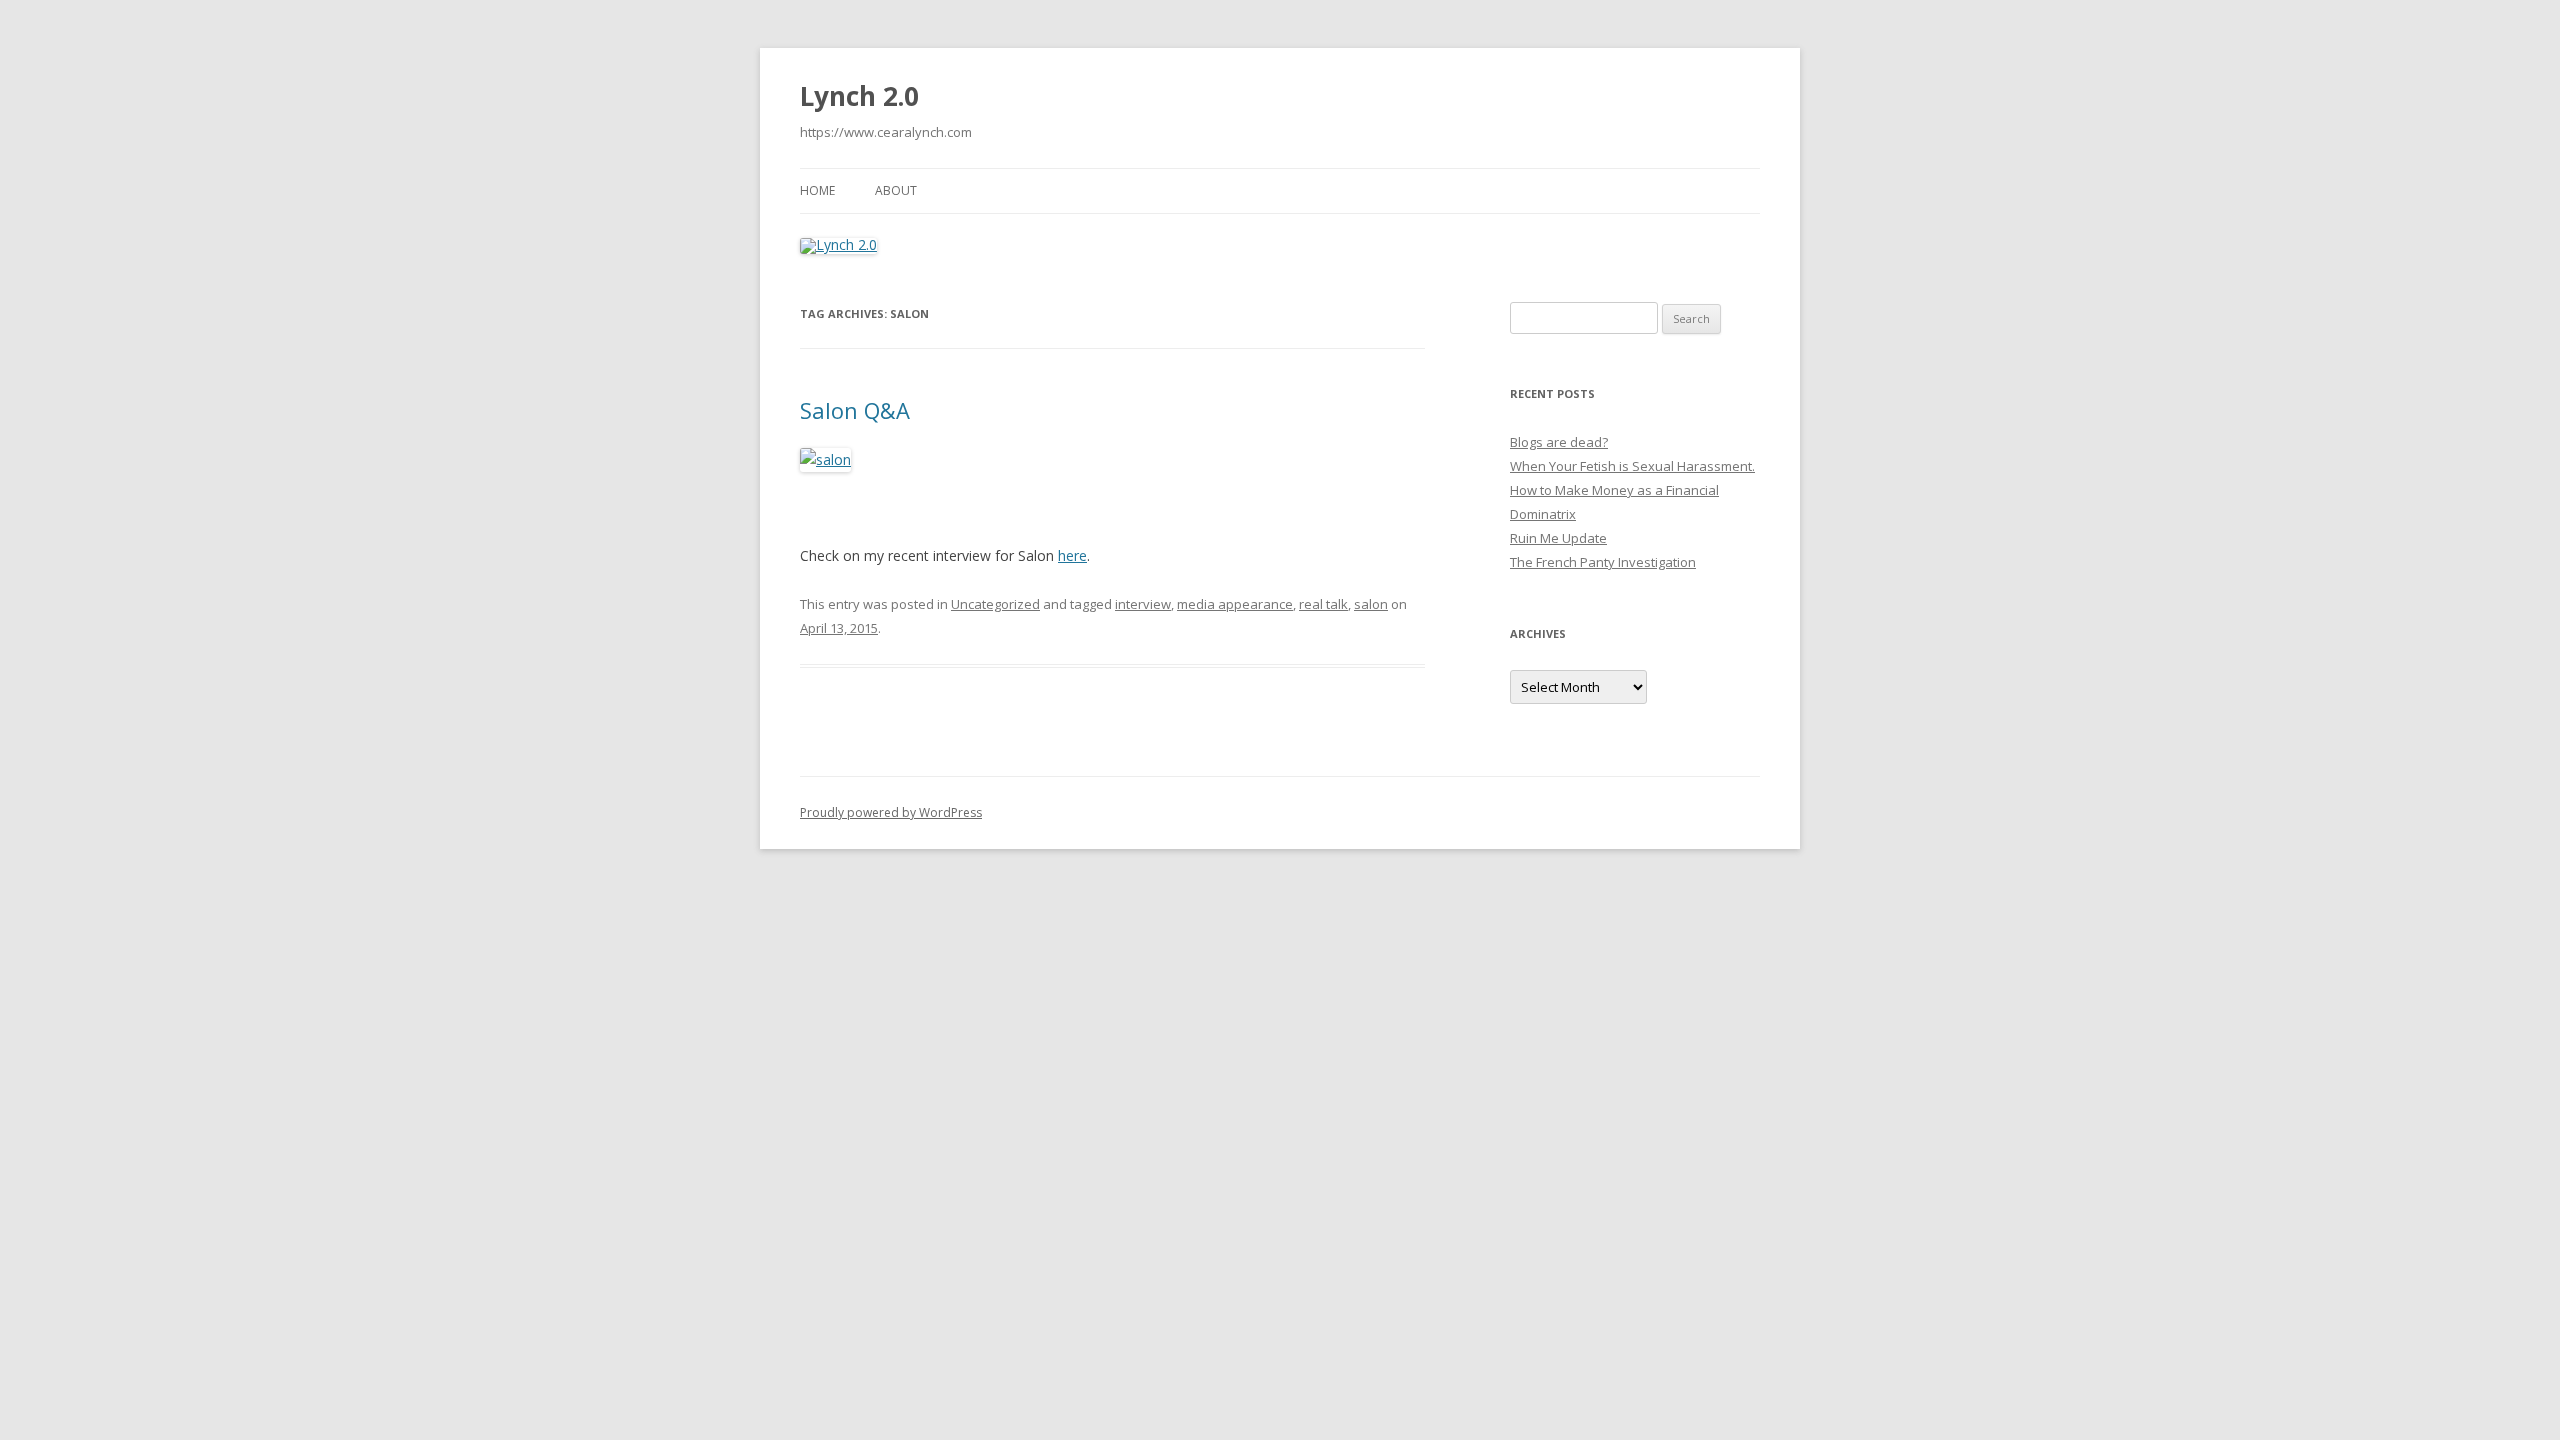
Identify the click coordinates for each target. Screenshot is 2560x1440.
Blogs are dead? (1559, 442)
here (1072, 555)
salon (1371, 604)
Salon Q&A (855, 410)
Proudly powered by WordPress (891, 812)
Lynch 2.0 (859, 96)
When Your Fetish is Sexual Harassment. (1632, 466)
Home (817, 190)
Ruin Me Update (1558, 538)
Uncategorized (995, 604)
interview (1143, 604)
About (896, 190)
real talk (1323, 604)
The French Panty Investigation (1603, 562)
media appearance (1235, 604)
